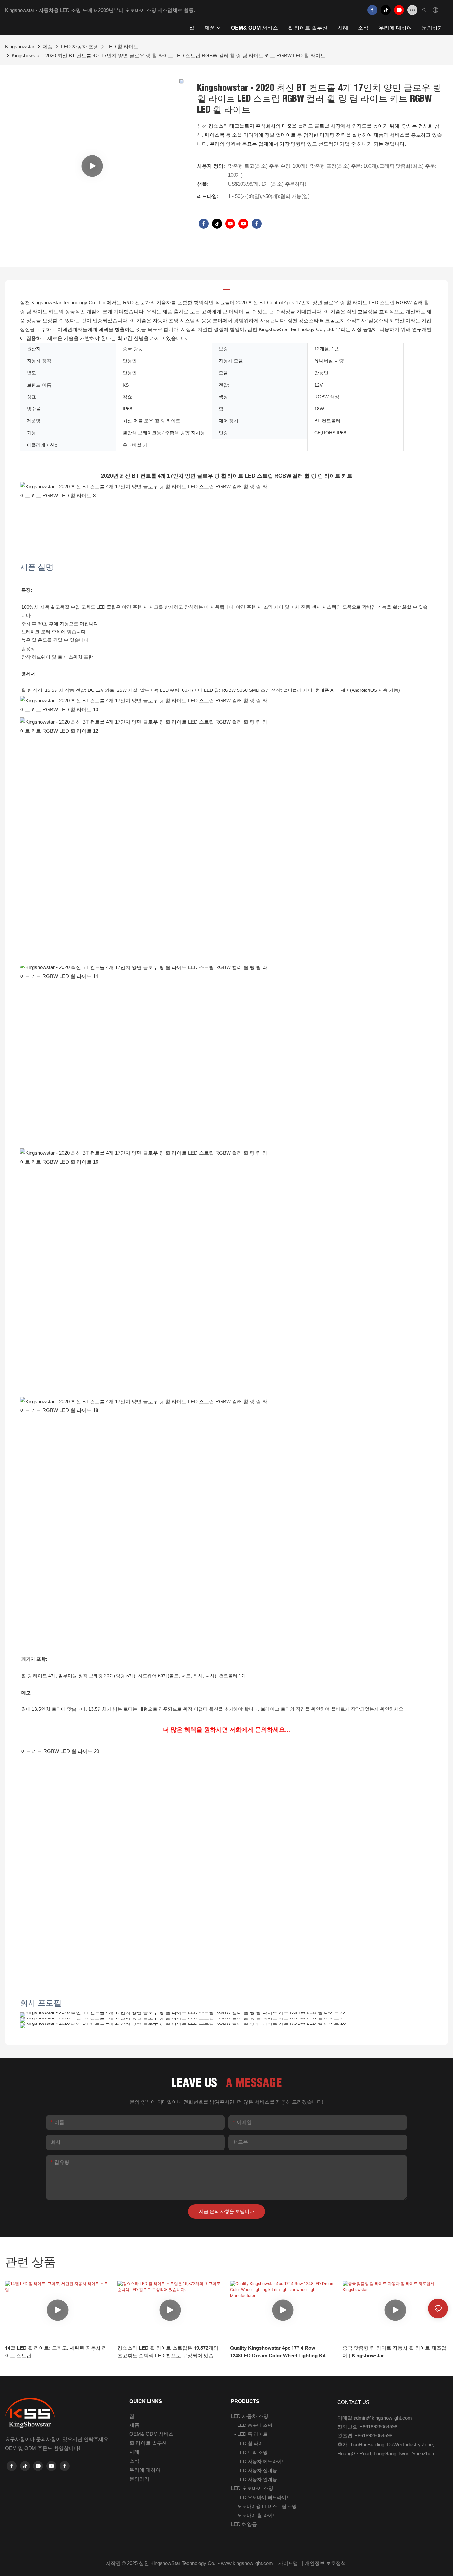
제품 (48, 47)
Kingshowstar (20, 47)
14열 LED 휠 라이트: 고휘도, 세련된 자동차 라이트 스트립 (56, 2352)
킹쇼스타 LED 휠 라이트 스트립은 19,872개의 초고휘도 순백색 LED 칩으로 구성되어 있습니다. (168, 2352)
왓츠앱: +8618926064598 (365, 2436)
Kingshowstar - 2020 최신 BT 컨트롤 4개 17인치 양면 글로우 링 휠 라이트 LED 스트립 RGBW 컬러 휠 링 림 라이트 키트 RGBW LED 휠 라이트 (168, 56)
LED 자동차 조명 (80, 47)
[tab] (227, 287)
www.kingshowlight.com (248, 2563)
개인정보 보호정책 (326, 2563)
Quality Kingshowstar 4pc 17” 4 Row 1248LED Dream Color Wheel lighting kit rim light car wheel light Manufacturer (278, 2352)
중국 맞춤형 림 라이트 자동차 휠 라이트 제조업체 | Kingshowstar (394, 2352)
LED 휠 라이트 (123, 47)
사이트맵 (288, 2563)
